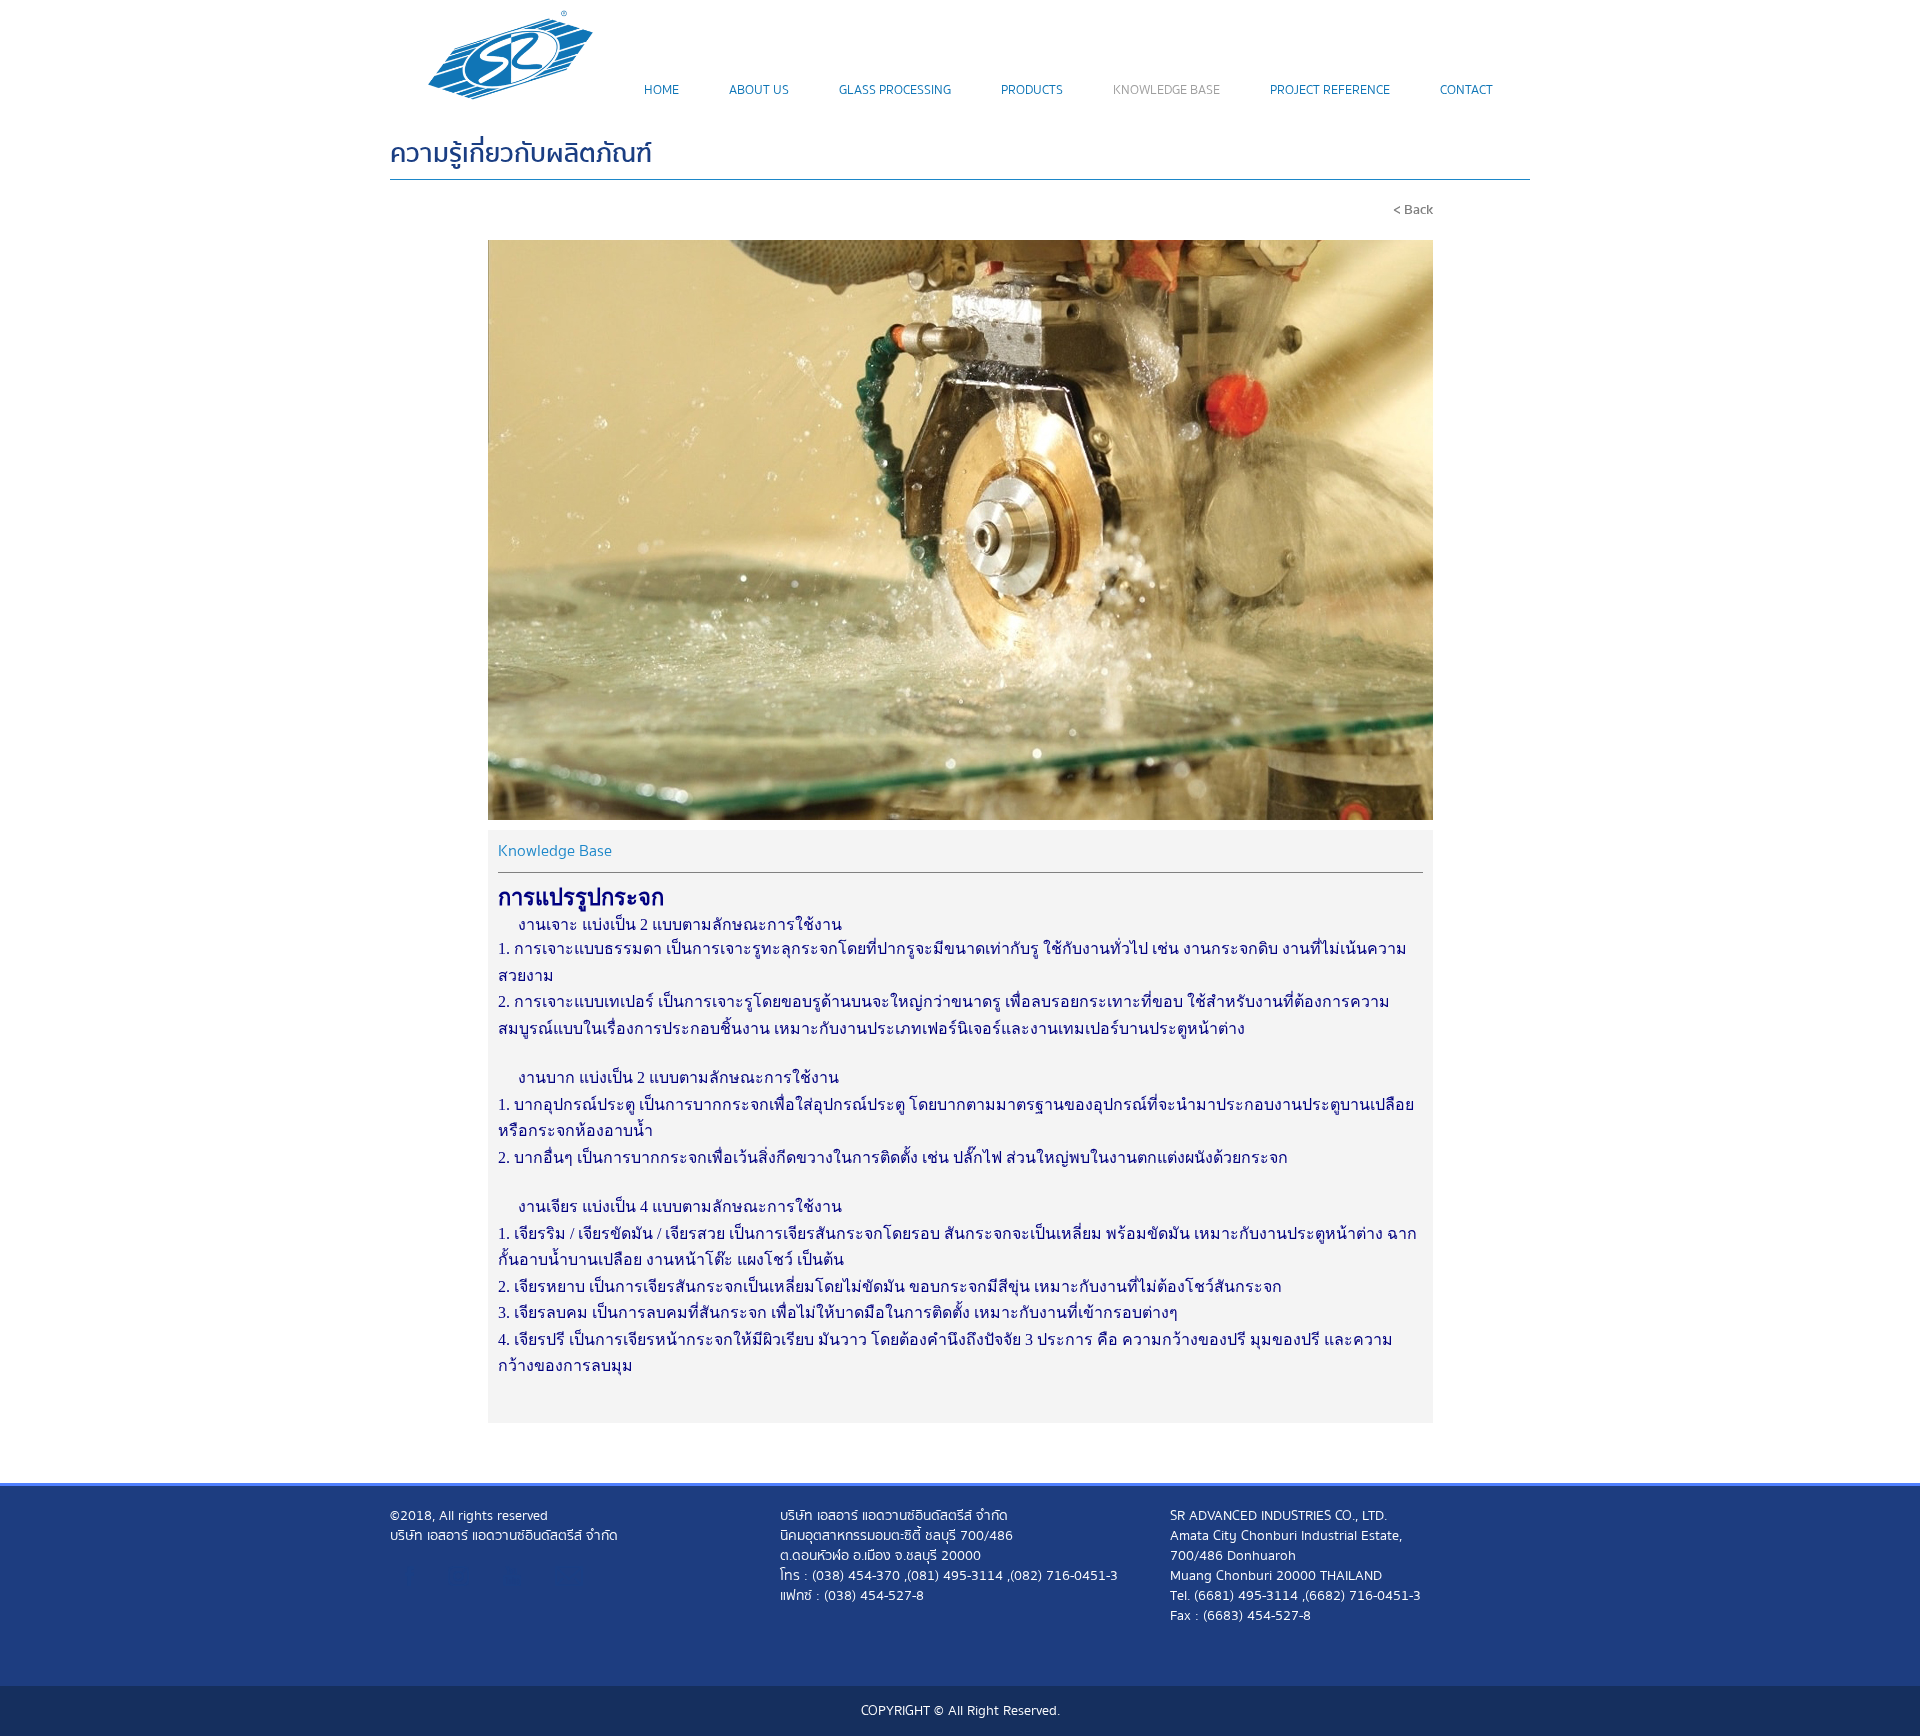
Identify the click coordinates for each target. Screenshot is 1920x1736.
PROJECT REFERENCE (1330, 90)
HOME (661, 90)
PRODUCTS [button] (1032, 90)
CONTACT (1466, 90)
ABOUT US (759, 90)
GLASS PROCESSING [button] (895, 90)
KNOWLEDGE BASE (1166, 90)
